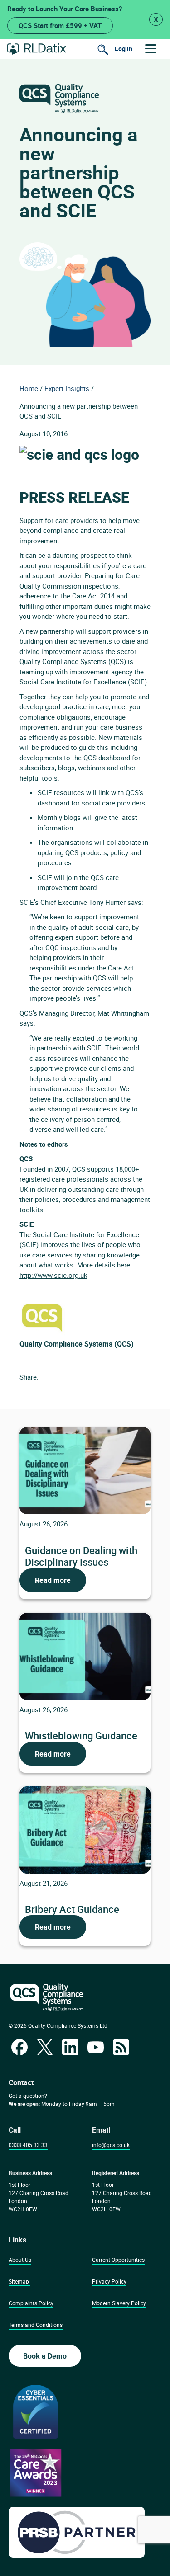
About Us (20, 2260)
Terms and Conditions (36, 2325)
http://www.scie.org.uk (53, 1275)
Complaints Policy (31, 2303)
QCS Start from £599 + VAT (60, 25)
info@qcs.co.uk (111, 2145)
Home (29, 388)
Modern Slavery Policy (119, 2303)
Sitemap (19, 2281)
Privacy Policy (109, 2281)
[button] (151, 49)
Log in (124, 49)
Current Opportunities (118, 2260)
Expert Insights (67, 388)
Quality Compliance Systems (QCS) (77, 1344)
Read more (53, 1580)
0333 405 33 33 (28, 2145)
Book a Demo (45, 2356)
